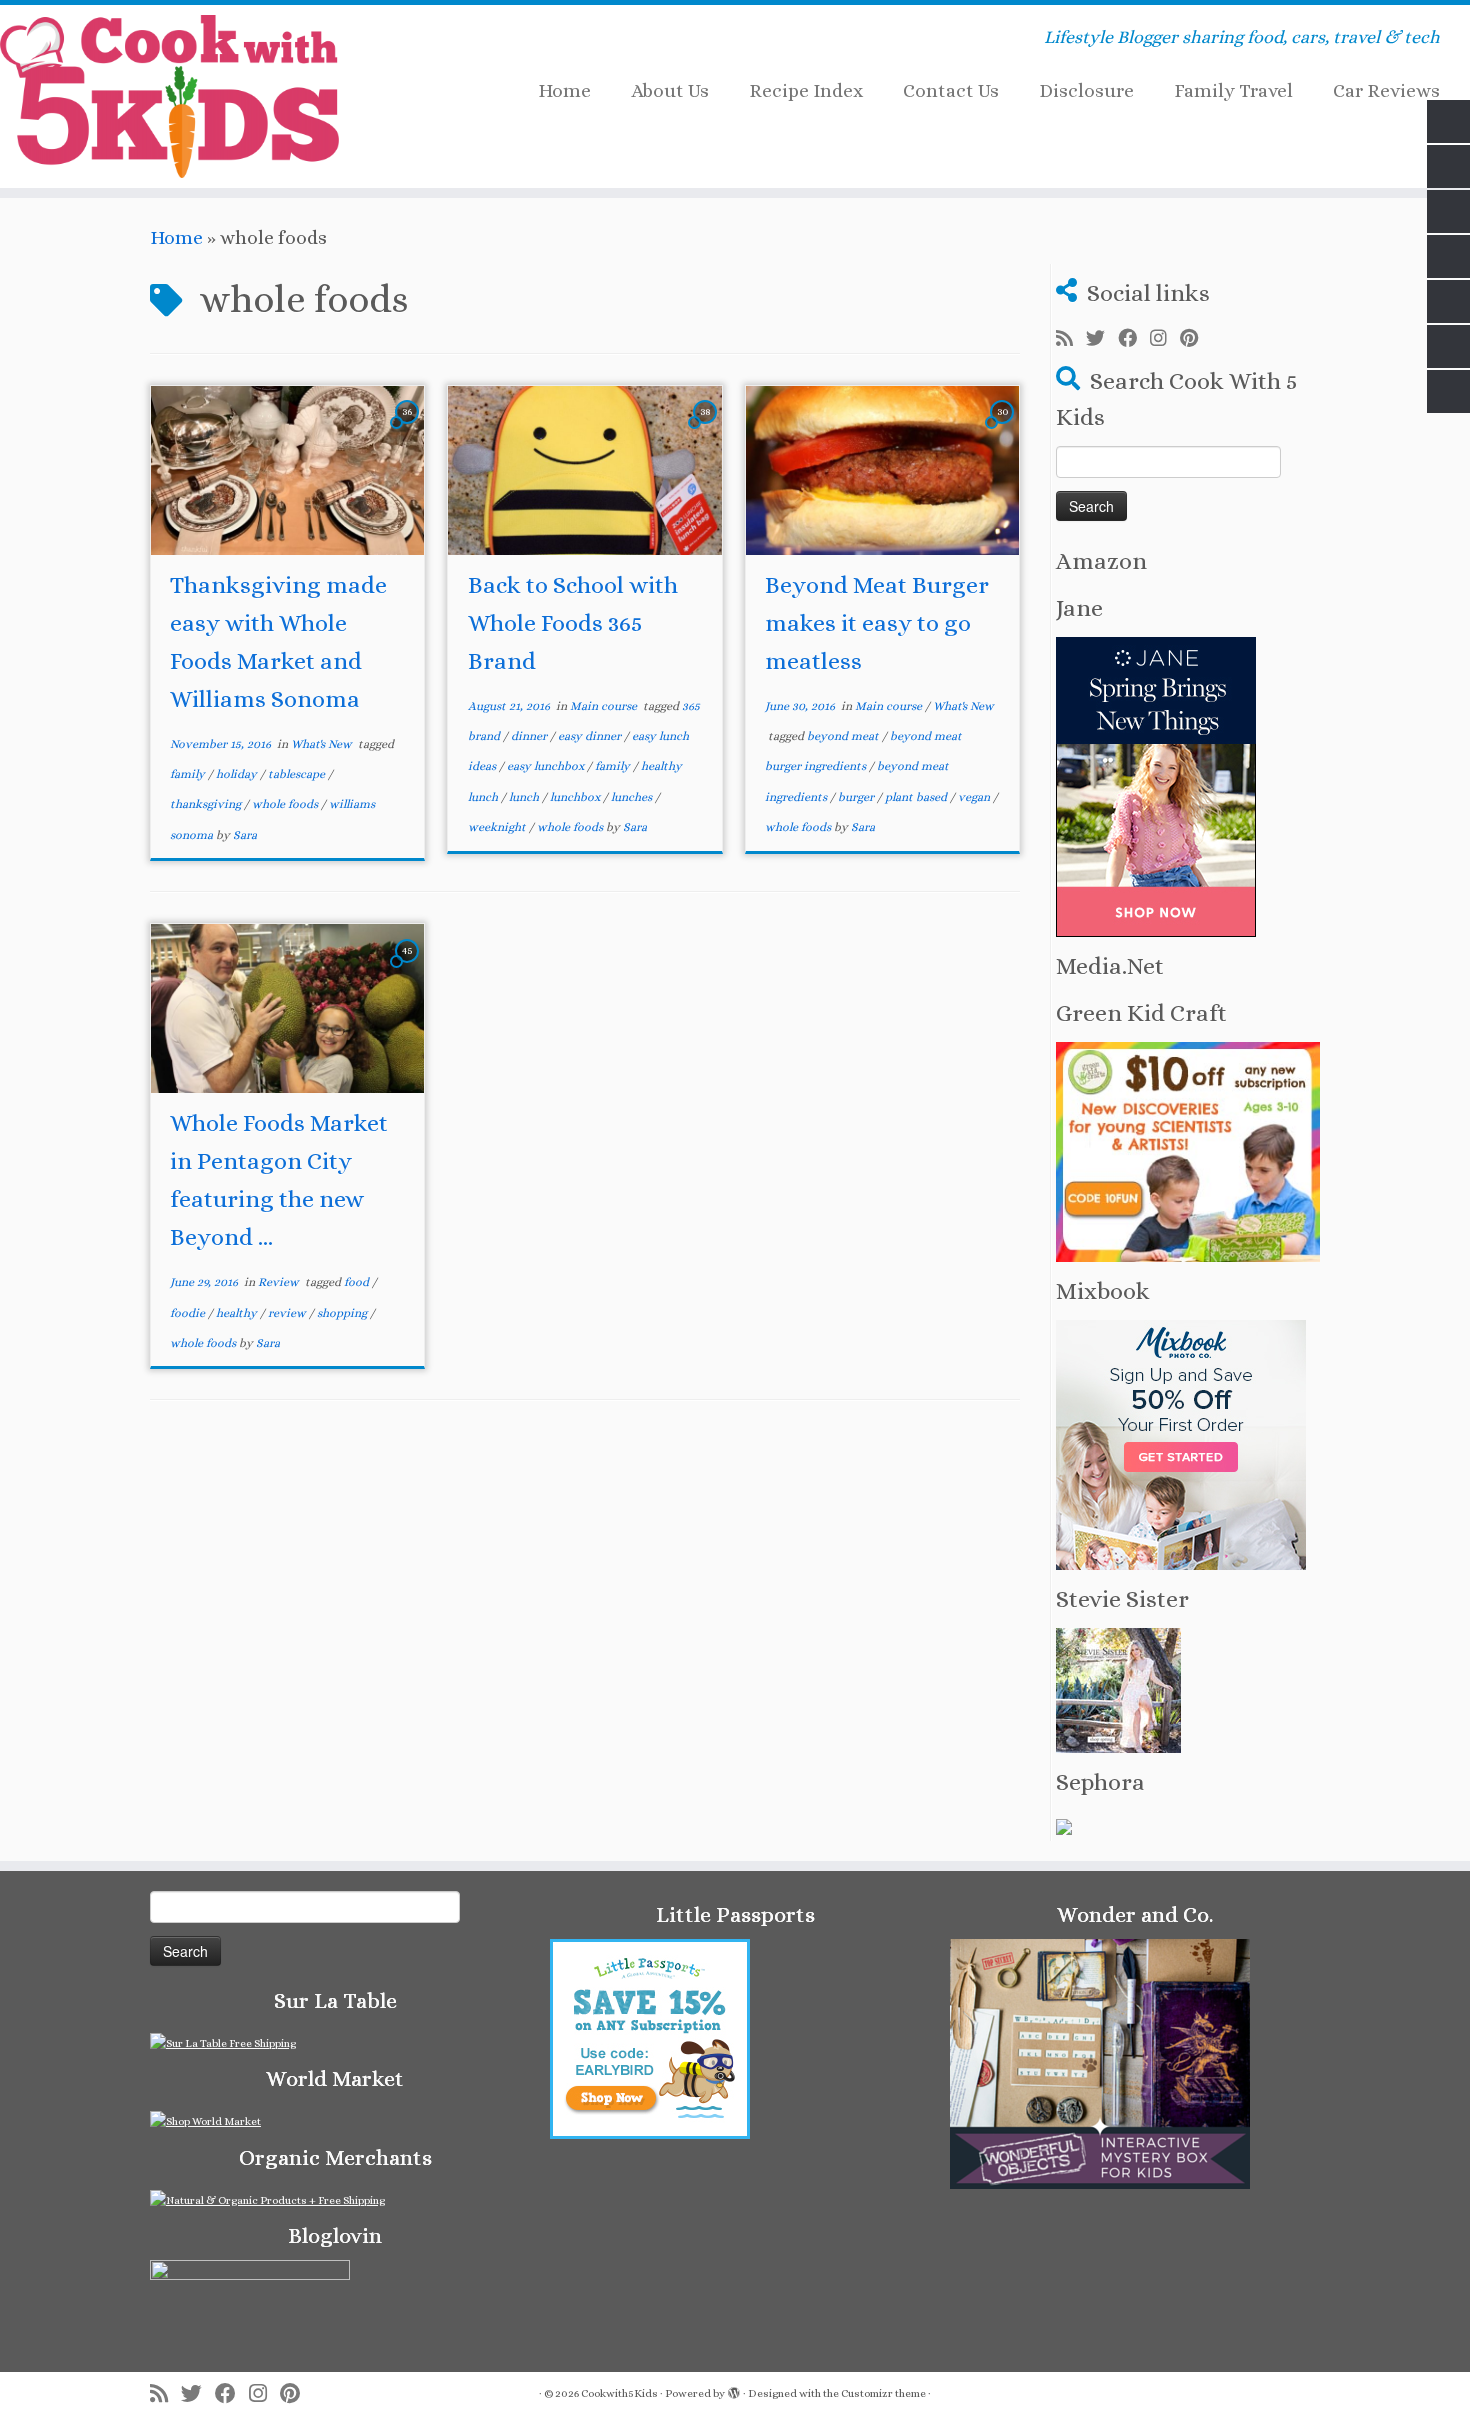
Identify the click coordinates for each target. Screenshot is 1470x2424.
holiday (238, 774)
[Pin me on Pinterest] (1195, 339)
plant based (917, 797)
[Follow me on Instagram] (1165, 339)
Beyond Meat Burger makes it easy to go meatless (877, 623)
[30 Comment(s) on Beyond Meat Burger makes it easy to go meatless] (1004, 428)
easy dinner (591, 736)
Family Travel (1233, 90)
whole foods (286, 804)
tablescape (298, 774)
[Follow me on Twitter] (1102, 339)
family (189, 774)
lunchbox (576, 797)
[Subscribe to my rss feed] (1071, 339)
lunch (525, 797)
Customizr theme (883, 2393)
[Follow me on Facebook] (1134, 339)
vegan (975, 797)
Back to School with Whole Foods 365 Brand (573, 623)
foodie (189, 1313)
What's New (323, 744)
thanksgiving (207, 804)
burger (857, 797)
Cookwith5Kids (619, 2393)
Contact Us (951, 90)
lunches (633, 797)
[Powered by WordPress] (734, 2390)
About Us (670, 90)
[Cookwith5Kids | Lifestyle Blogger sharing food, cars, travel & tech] (169, 96)
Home (564, 90)
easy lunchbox (547, 766)
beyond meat (844, 736)
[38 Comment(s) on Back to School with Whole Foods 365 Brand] (707, 428)
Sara (245, 835)
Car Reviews (1386, 90)
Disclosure (1086, 90)
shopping (343, 1313)
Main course (605, 706)
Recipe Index (806, 90)
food (358, 1282)
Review (280, 1282)
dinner (530, 736)
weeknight (498, 827)
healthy (238, 1313)
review (288, 1313)
